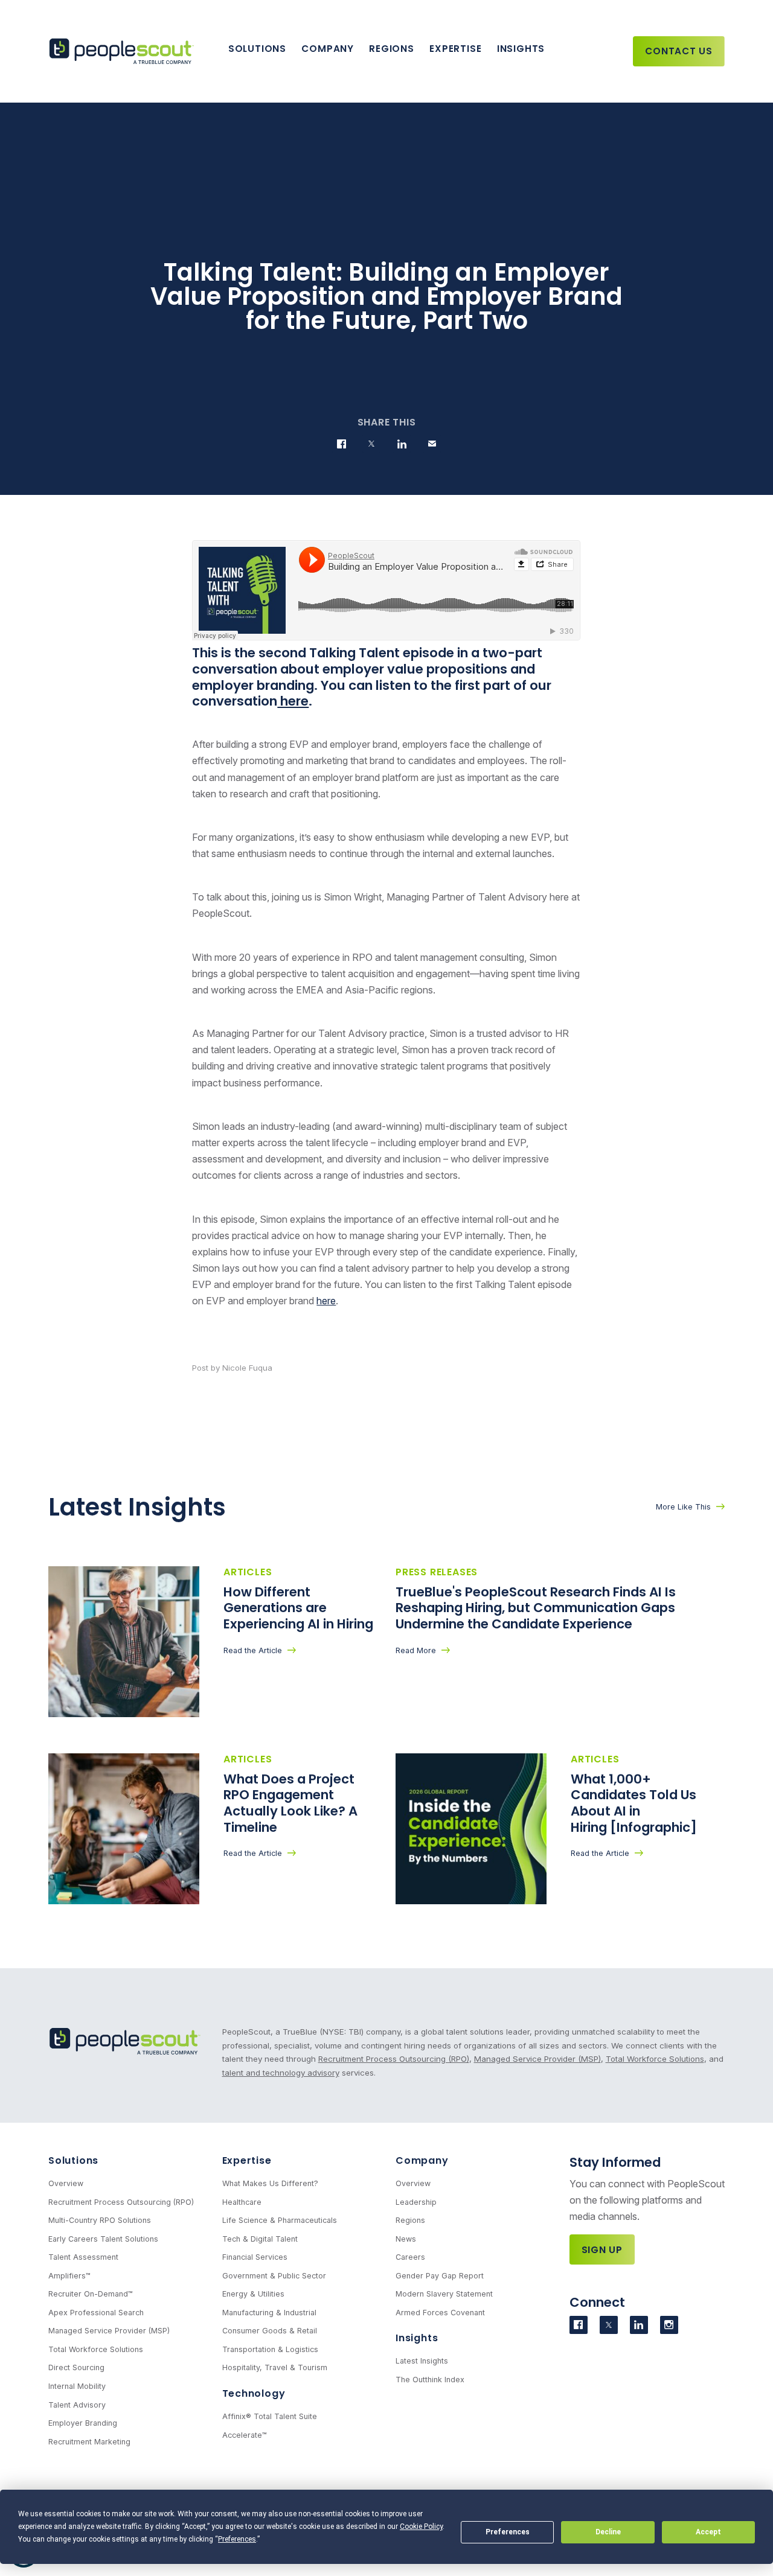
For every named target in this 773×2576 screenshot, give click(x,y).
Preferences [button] (237, 2539)
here (293, 701)
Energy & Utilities (253, 2294)
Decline (608, 2532)
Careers (410, 2257)
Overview (66, 2183)
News (406, 2239)
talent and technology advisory (281, 2073)
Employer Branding (83, 2423)
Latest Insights (422, 2361)
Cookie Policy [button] (421, 2527)
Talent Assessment (83, 2257)
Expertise (455, 49)
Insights (521, 49)
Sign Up (602, 2250)
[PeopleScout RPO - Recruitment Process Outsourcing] (124, 52)
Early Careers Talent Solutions (103, 2239)
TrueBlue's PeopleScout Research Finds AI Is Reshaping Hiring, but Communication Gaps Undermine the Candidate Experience (536, 1608)
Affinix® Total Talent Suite (270, 2416)
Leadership (416, 2202)
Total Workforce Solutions (655, 2059)
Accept (708, 2532)
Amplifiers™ (69, 2276)
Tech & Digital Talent (260, 2239)
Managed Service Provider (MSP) (537, 2059)
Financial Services (255, 2257)
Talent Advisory (77, 2405)
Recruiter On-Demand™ (91, 2294)
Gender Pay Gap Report (440, 2276)
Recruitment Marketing (89, 2442)
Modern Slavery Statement (444, 2294)
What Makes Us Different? (270, 2183)
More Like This (683, 1507)
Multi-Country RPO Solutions (100, 2220)
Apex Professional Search (96, 2313)
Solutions (257, 49)
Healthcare (242, 2202)
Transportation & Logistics (270, 2349)
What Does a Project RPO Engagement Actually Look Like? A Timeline (290, 1803)
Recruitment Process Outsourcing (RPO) (394, 2059)
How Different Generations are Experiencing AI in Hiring (300, 1608)
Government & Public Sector (274, 2276)
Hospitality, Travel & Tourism (275, 2367)
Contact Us (679, 51)
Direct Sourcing (76, 2367)
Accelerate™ (245, 2435)
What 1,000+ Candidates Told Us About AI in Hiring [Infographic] (635, 1803)
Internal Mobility (77, 2386)
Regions (391, 49)
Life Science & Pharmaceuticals (280, 2220)
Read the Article (253, 1650)
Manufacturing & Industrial (269, 2313)
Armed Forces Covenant (440, 2313)
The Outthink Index (430, 2380)
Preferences (508, 2532)
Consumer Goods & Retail (270, 2331)
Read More (416, 1650)
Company (327, 49)
